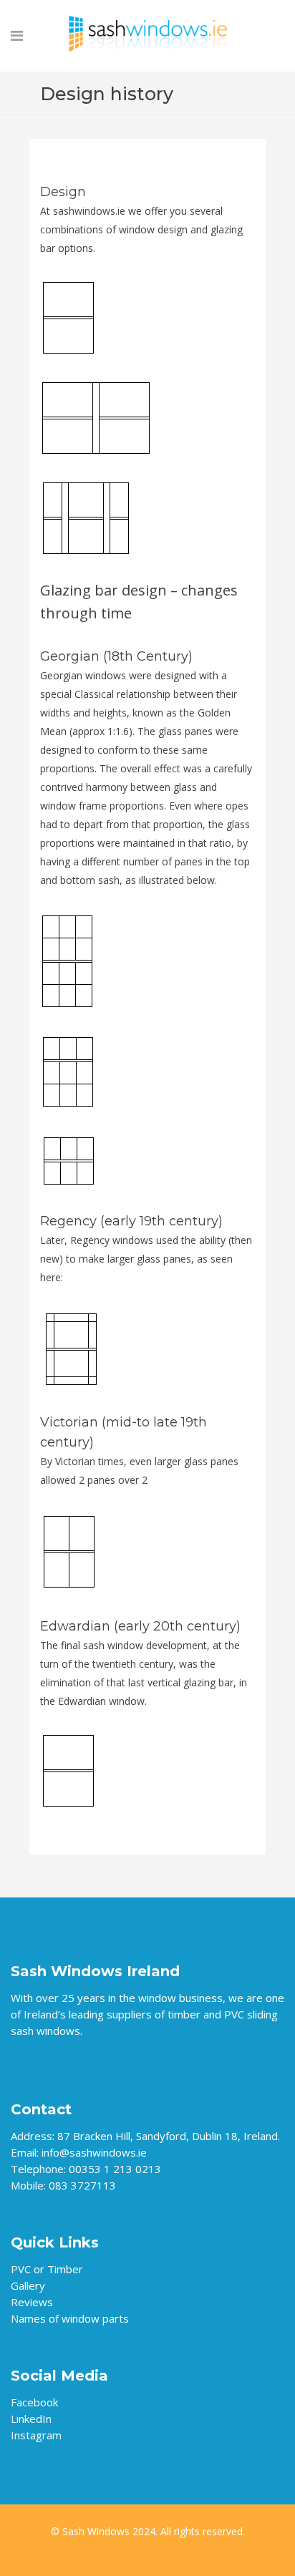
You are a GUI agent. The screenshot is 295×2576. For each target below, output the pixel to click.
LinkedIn (31, 2419)
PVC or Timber (47, 2269)
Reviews (32, 2302)
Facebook (34, 2402)
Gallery (28, 2285)
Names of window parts (70, 2318)
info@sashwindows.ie (94, 2152)
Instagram (36, 2435)
